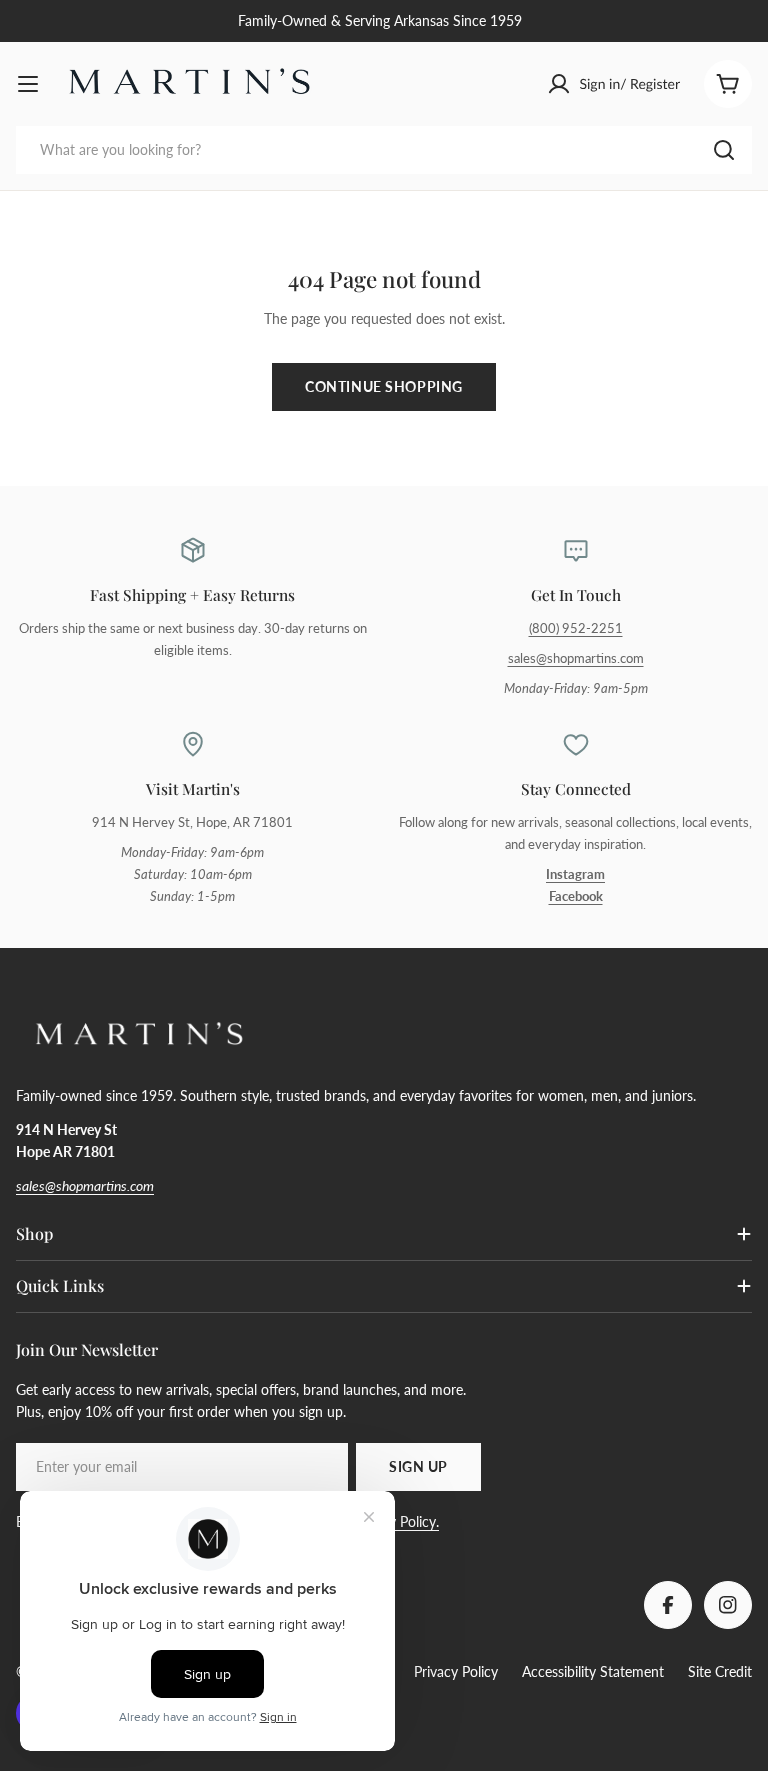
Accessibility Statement (593, 1671)
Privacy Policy (456, 1671)
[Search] (724, 150)
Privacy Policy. (395, 1521)
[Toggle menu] (28, 84)
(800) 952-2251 (576, 628)
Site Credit (720, 1671)
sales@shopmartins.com (576, 658)
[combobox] (384, 150)
